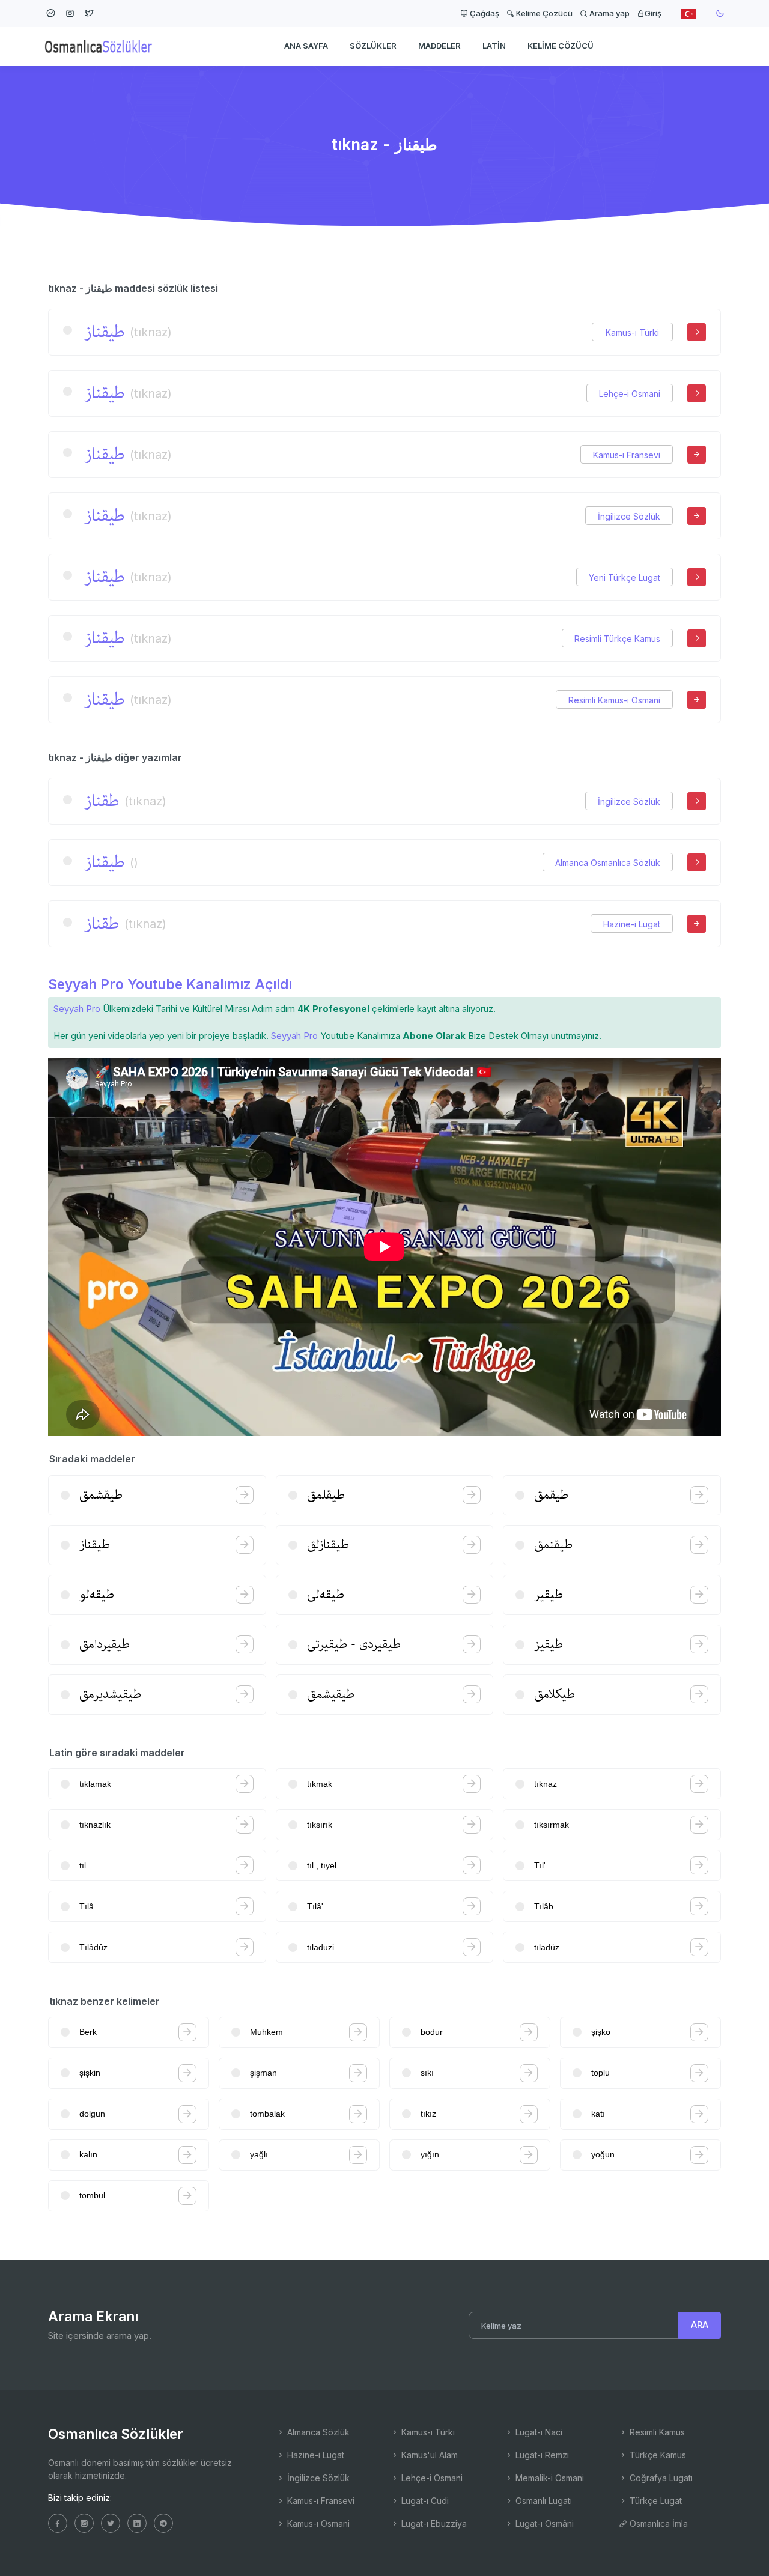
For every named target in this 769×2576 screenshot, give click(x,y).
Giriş (653, 13)
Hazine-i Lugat (632, 924)
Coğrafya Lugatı (660, 2478)
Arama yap (609, 13)
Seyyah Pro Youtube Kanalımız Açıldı (170, 984)
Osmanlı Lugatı (543, 2501)
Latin (494, 46)
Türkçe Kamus (657, 2455)
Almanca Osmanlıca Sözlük (608, 863)
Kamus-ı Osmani (317, 2523)
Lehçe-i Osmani (630, 394)
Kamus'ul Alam (428, 2455)
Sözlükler (373, 46)
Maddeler (439, 46)
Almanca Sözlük (317, 2432)
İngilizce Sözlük (629, 516)
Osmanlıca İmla (658, 2523)
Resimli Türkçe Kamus (617, 639)
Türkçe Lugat (655, 2501)
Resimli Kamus (656, 2432)
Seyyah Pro (77, 1009)
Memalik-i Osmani (549, 2478)
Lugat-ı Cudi (424, 2501)
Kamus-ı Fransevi (627, 455)
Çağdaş (484, 13)
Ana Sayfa (306, 46)
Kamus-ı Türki (632, 332)
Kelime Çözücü (543, 13)
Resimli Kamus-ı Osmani (614, 700)
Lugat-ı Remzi (541, 2455)
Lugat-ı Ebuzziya (433, 2523)
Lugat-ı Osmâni (543, 2523)
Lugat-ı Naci (538, 2432)
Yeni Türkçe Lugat (625, 577)
